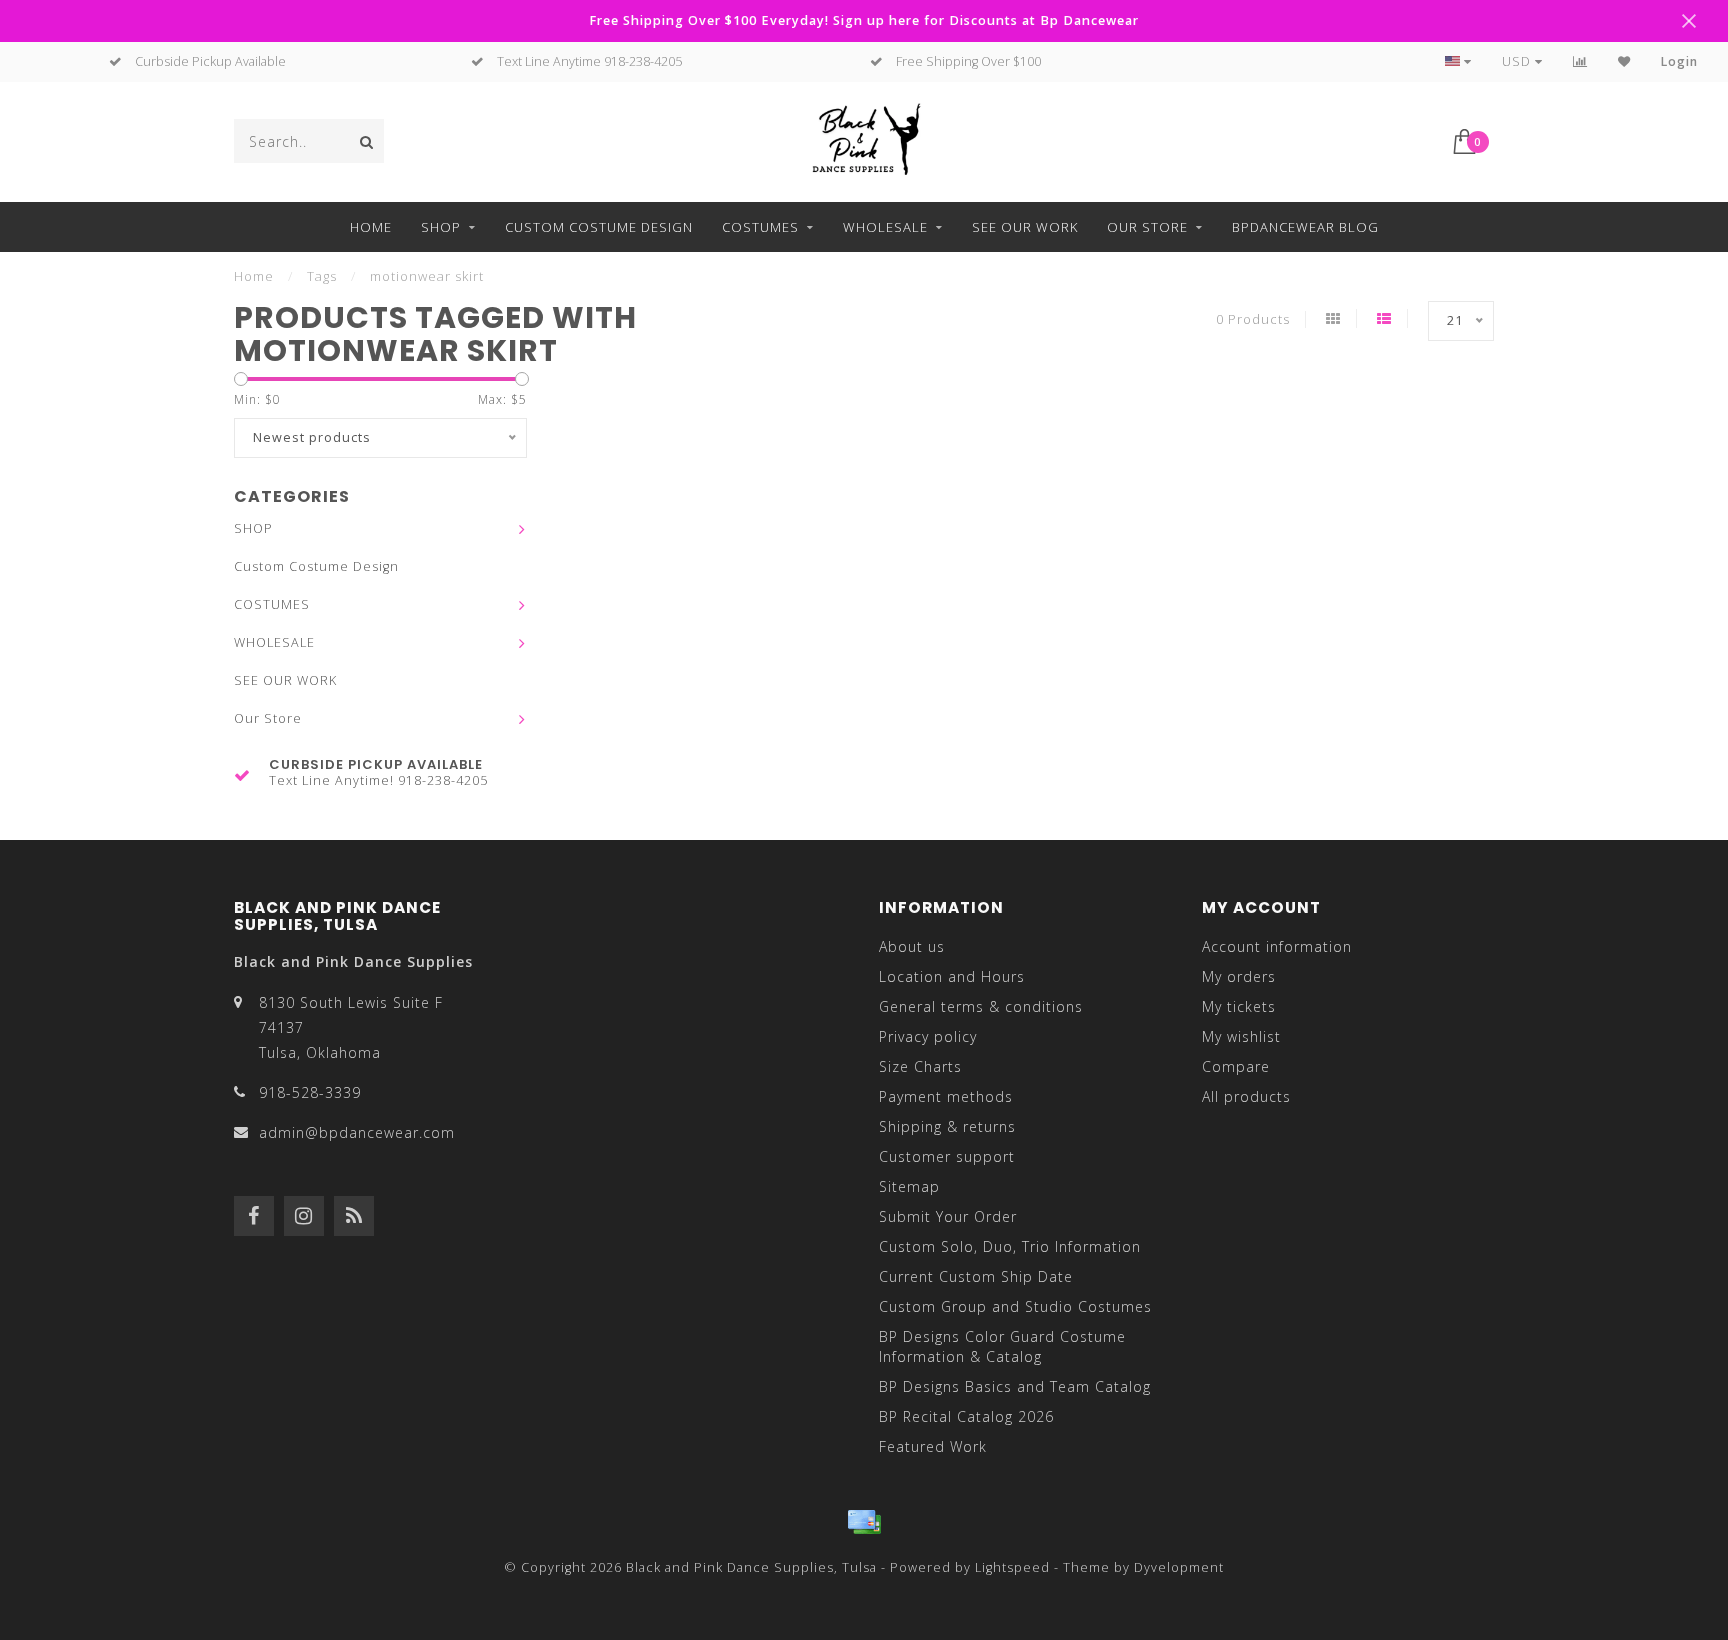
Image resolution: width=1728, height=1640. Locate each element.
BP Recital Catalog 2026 (966, 1416)
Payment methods (946, 1096)
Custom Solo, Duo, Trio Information (1010, 1246)
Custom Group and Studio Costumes (1015, 1306)
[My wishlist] (1624, 61)
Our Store (1147, 227)
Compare (1236, 1066)
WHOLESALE (885, 227)
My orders (1239, 976)
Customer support (947, 1156)
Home (371, 227)
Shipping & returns (947, 1126)
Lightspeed (1012, 1567)
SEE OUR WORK (1025, 227)
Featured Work (933, 1446)
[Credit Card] (864, 1522)
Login (1679, 61)
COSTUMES (760, 227)
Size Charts (920, 1066)
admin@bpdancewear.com (357, 1132)
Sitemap (909, 1186)
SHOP (441, 227)
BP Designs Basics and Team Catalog (1015, 1386)
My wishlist (1241, 1036)
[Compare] (1580, 61)
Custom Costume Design (599, 227)
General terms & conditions (981, 1006)
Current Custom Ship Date (976, 1276)
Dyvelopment (1179, 1567)
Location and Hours (952, 976)
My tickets (1239, 1006)
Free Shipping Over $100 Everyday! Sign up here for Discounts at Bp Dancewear (864, 20)
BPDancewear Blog (1305, 227)
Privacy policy (928, 1036)
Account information (1277, 946)
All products (1246, 1096)
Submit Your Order (948, 1216)
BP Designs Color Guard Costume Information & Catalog (1002, 1346)
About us (912, 946)
